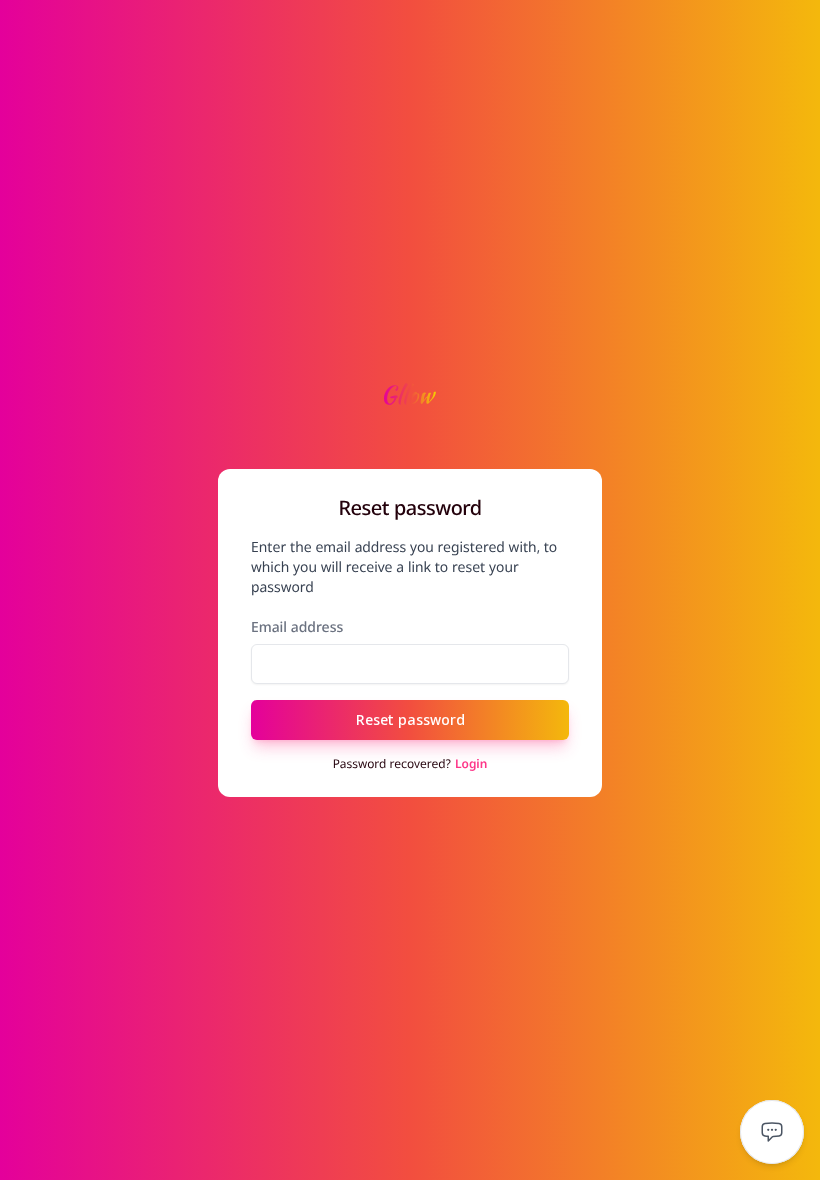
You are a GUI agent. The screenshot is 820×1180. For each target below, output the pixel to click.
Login (471, 764)
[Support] (772, 1132)
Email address (297, 627)
